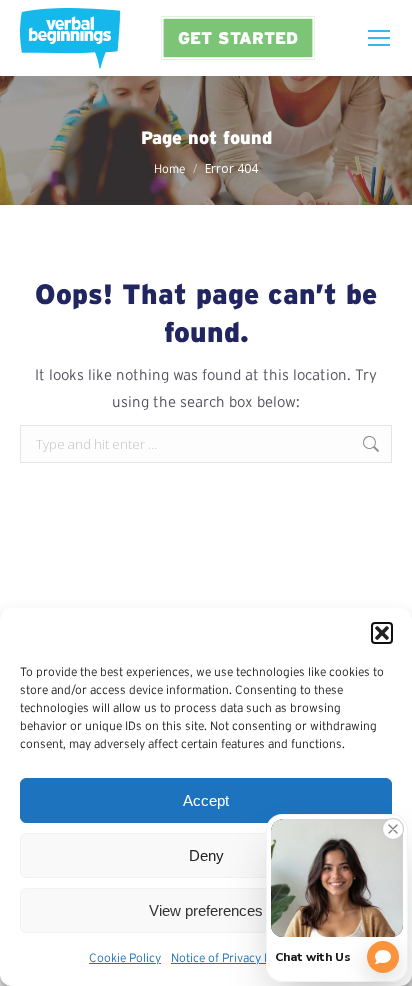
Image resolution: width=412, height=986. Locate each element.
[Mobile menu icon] (379, 38)
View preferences (206, 910)
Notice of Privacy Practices (242, 957)
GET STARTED (238, 37)
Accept (206, 800)
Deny (206, 855)
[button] (382, 633)
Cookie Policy (125, 957)
